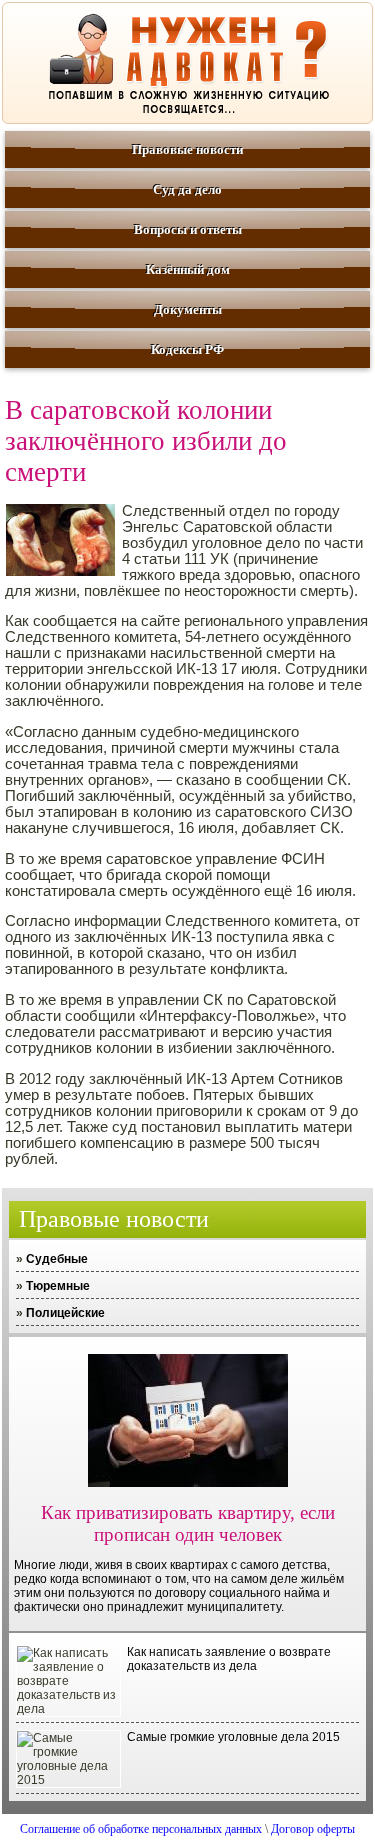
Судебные (57, 1259)
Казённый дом (188, 269)
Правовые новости (187, 149)
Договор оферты (313, 1829)
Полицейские (65, 1313)
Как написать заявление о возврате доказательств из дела (229, 1659)
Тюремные (58, 1286)
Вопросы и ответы (188, 229)
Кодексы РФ (187, 349)
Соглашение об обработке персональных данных (141, 1829)
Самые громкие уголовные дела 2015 (233, 1737)
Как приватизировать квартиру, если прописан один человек (188, 1523)
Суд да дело (187, 189)
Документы (188, 309)
